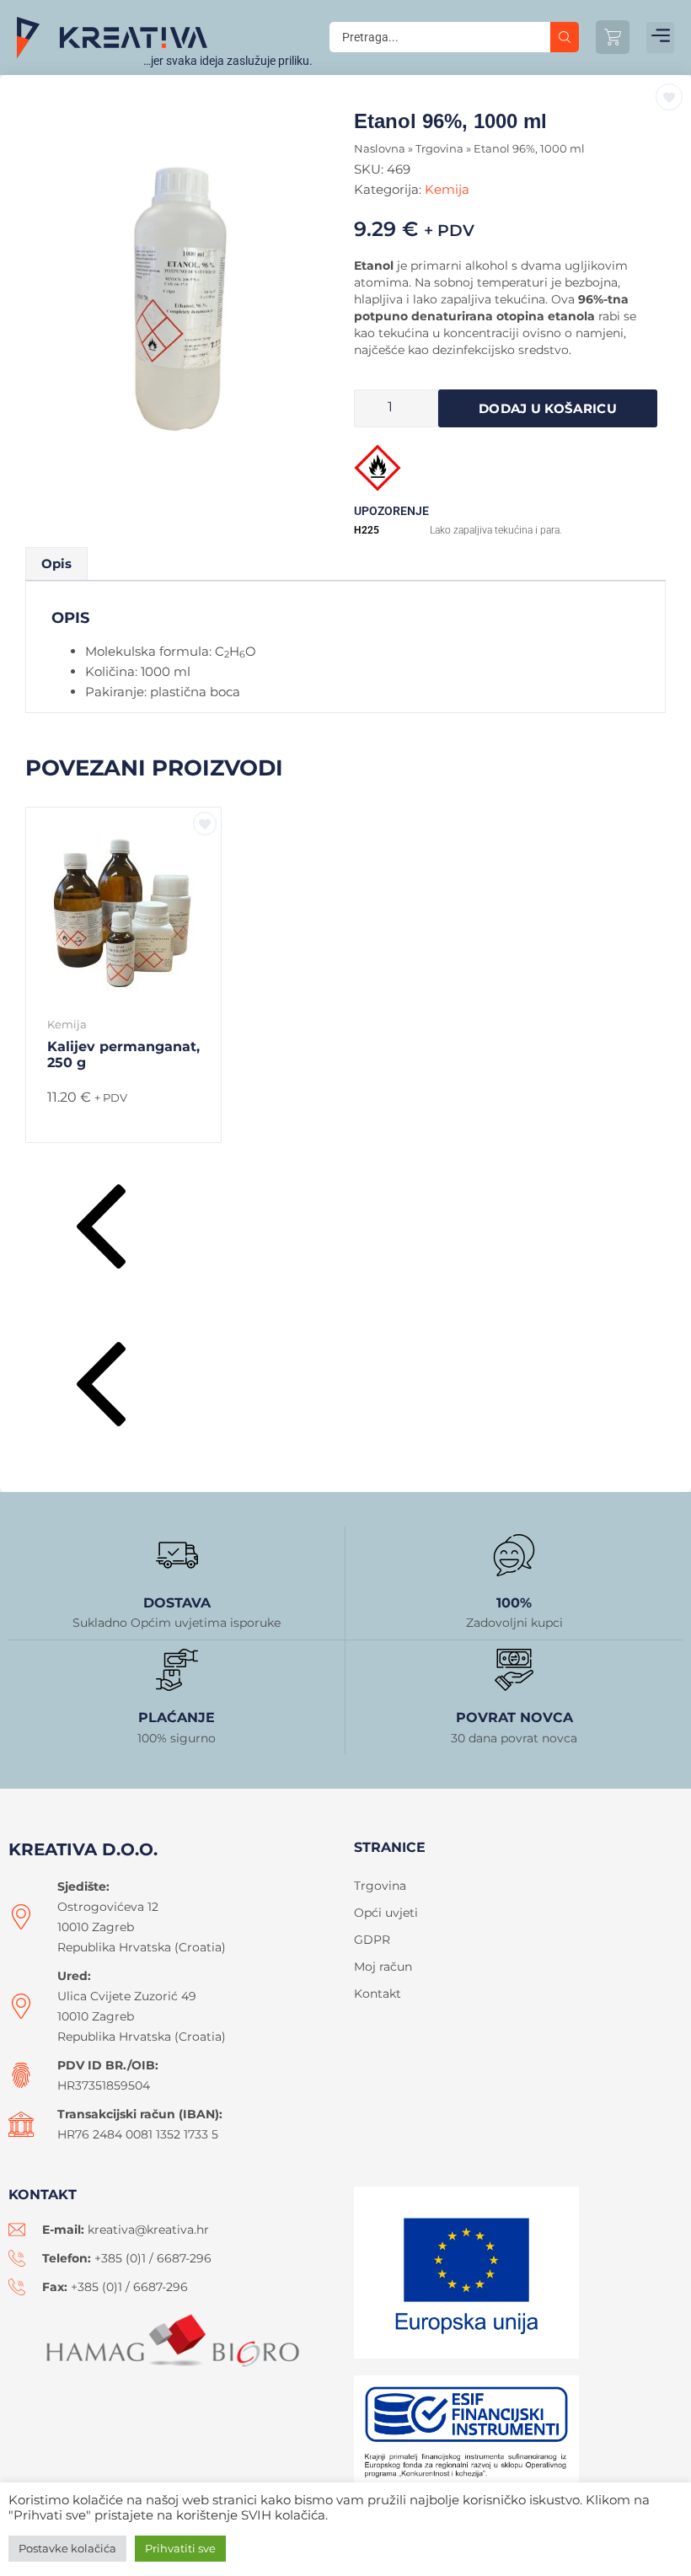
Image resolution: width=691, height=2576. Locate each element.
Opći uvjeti (386, 1913)
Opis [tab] (56, 563)
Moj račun (383, 1967)
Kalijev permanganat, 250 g (123, 1055)
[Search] (565, 37)
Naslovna (380, 149)
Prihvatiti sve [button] (180, 2548)
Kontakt (378, 1994)
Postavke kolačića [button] (67, 2548)
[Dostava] (177, 1555)
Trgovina (439, 149)
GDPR (372, 1940)
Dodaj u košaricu (548, 408)
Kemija (447, 189)
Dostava (177, 1603)
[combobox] (440, 37)
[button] (660, 38)
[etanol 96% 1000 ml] (185, 295)
